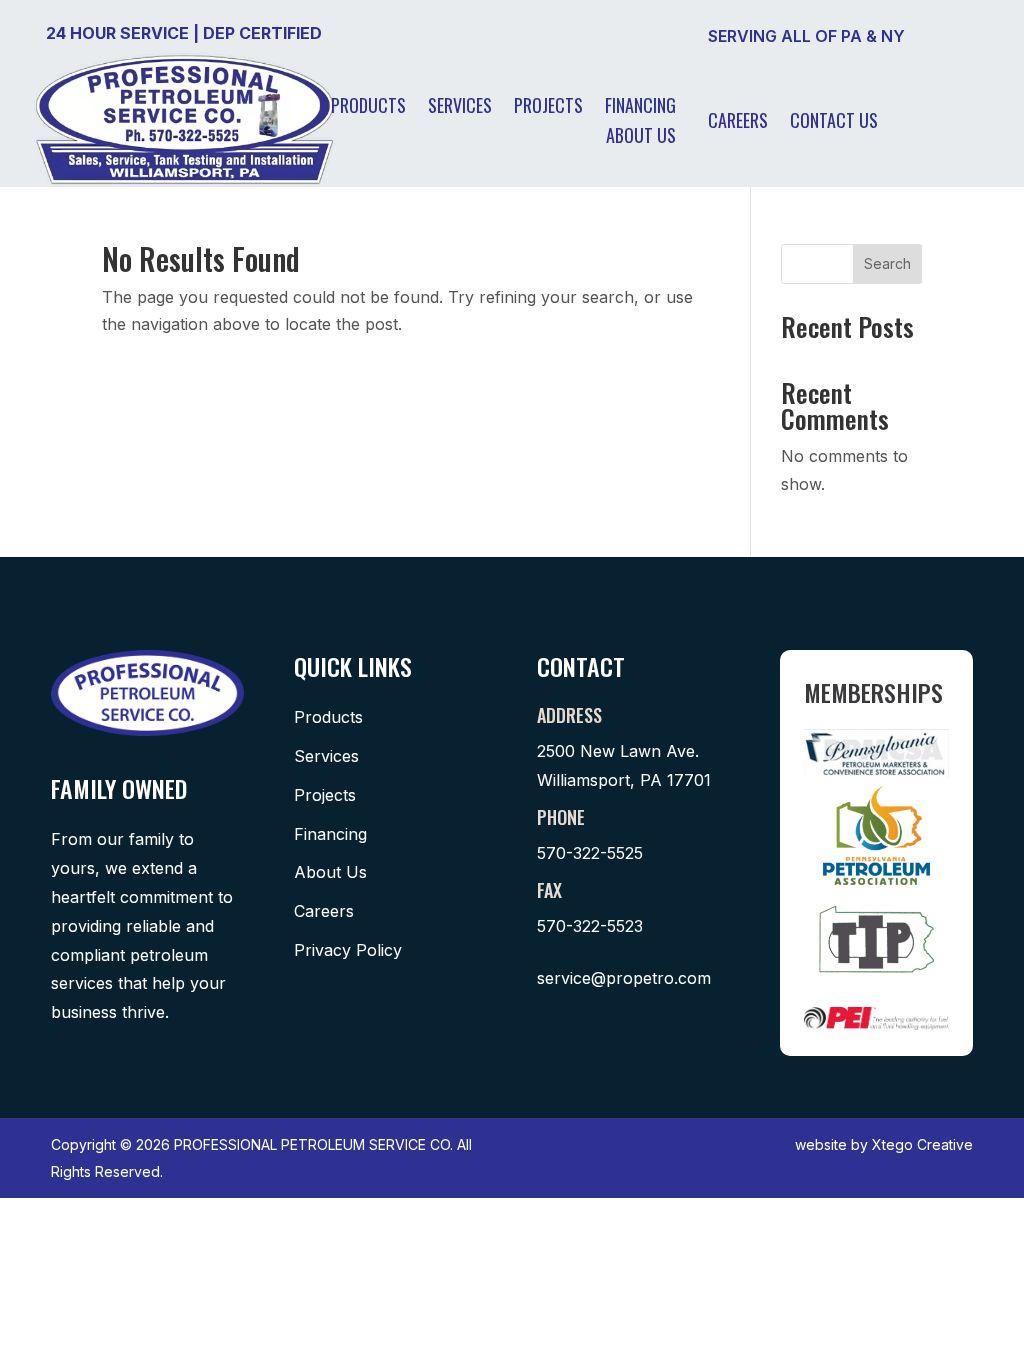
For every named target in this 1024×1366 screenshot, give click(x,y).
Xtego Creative (922, 1144)
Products (368, 108)
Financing (640, 108)
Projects (548, 108)
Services (460, 108)
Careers (738, 123)
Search (887, 263)
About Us (641, 138)
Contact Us (834, 123)
